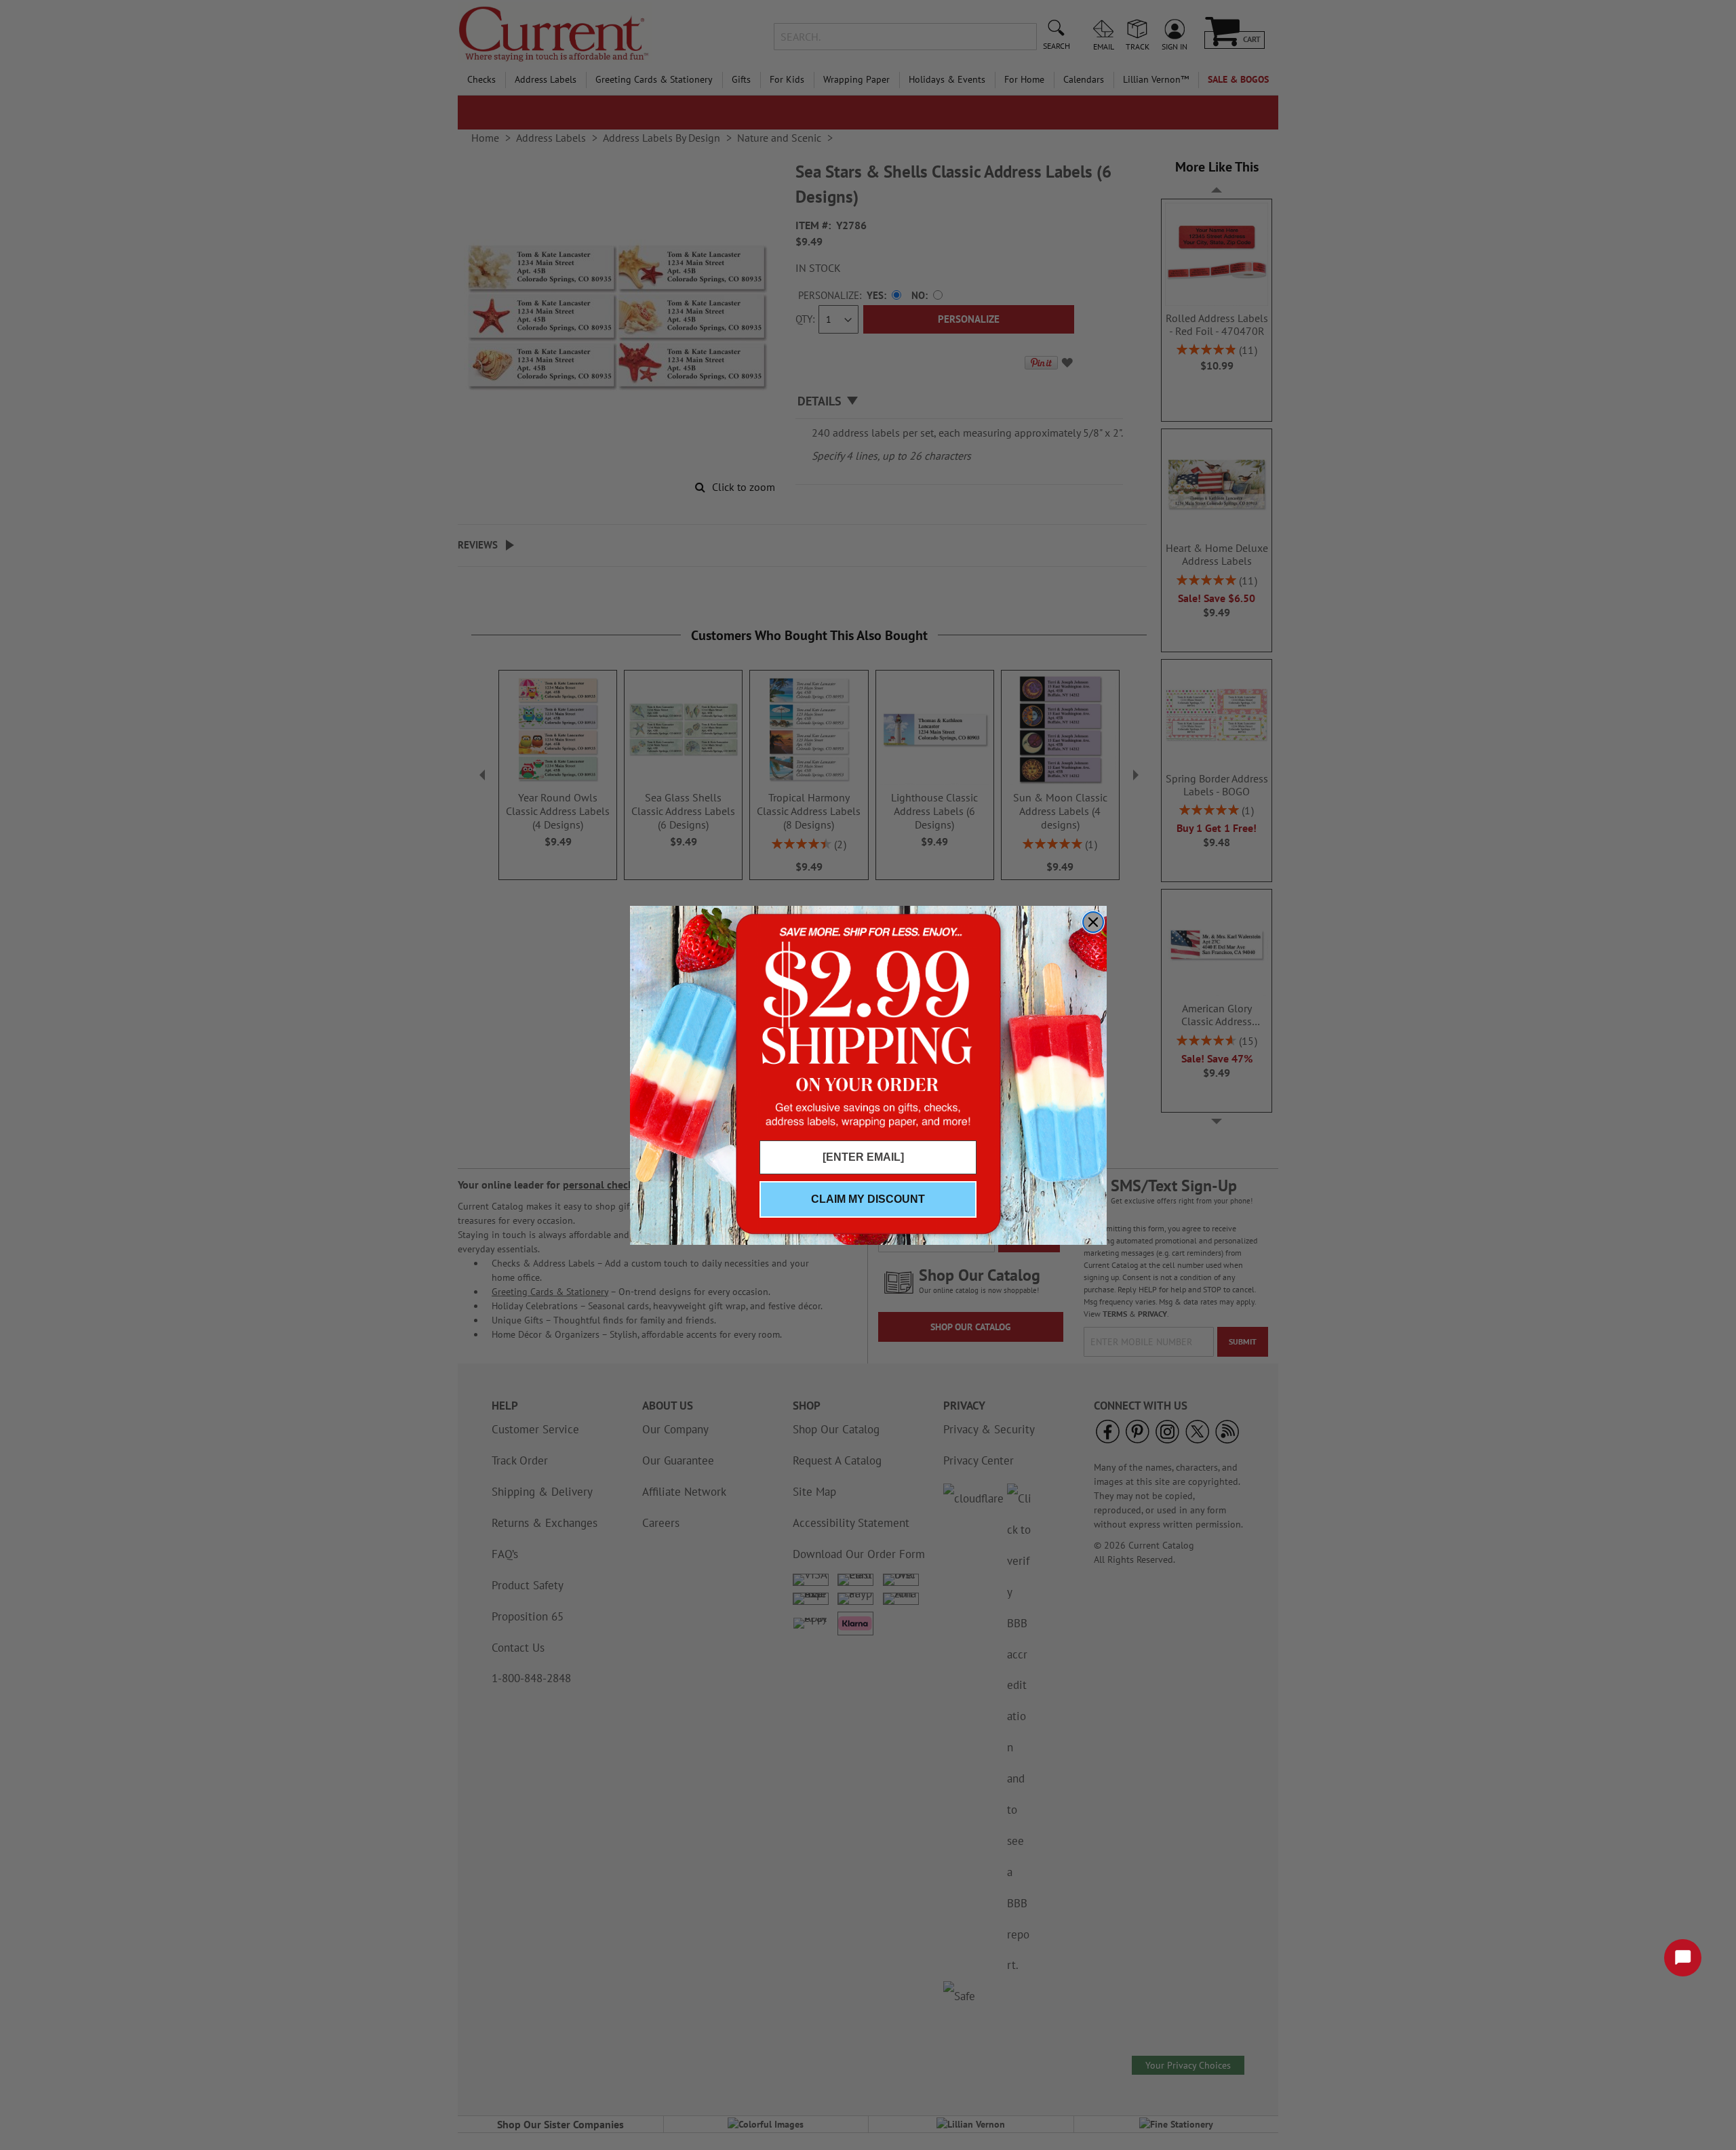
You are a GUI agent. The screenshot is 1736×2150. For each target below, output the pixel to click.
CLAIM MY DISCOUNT (868, 1199)
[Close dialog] (1093, 922)
